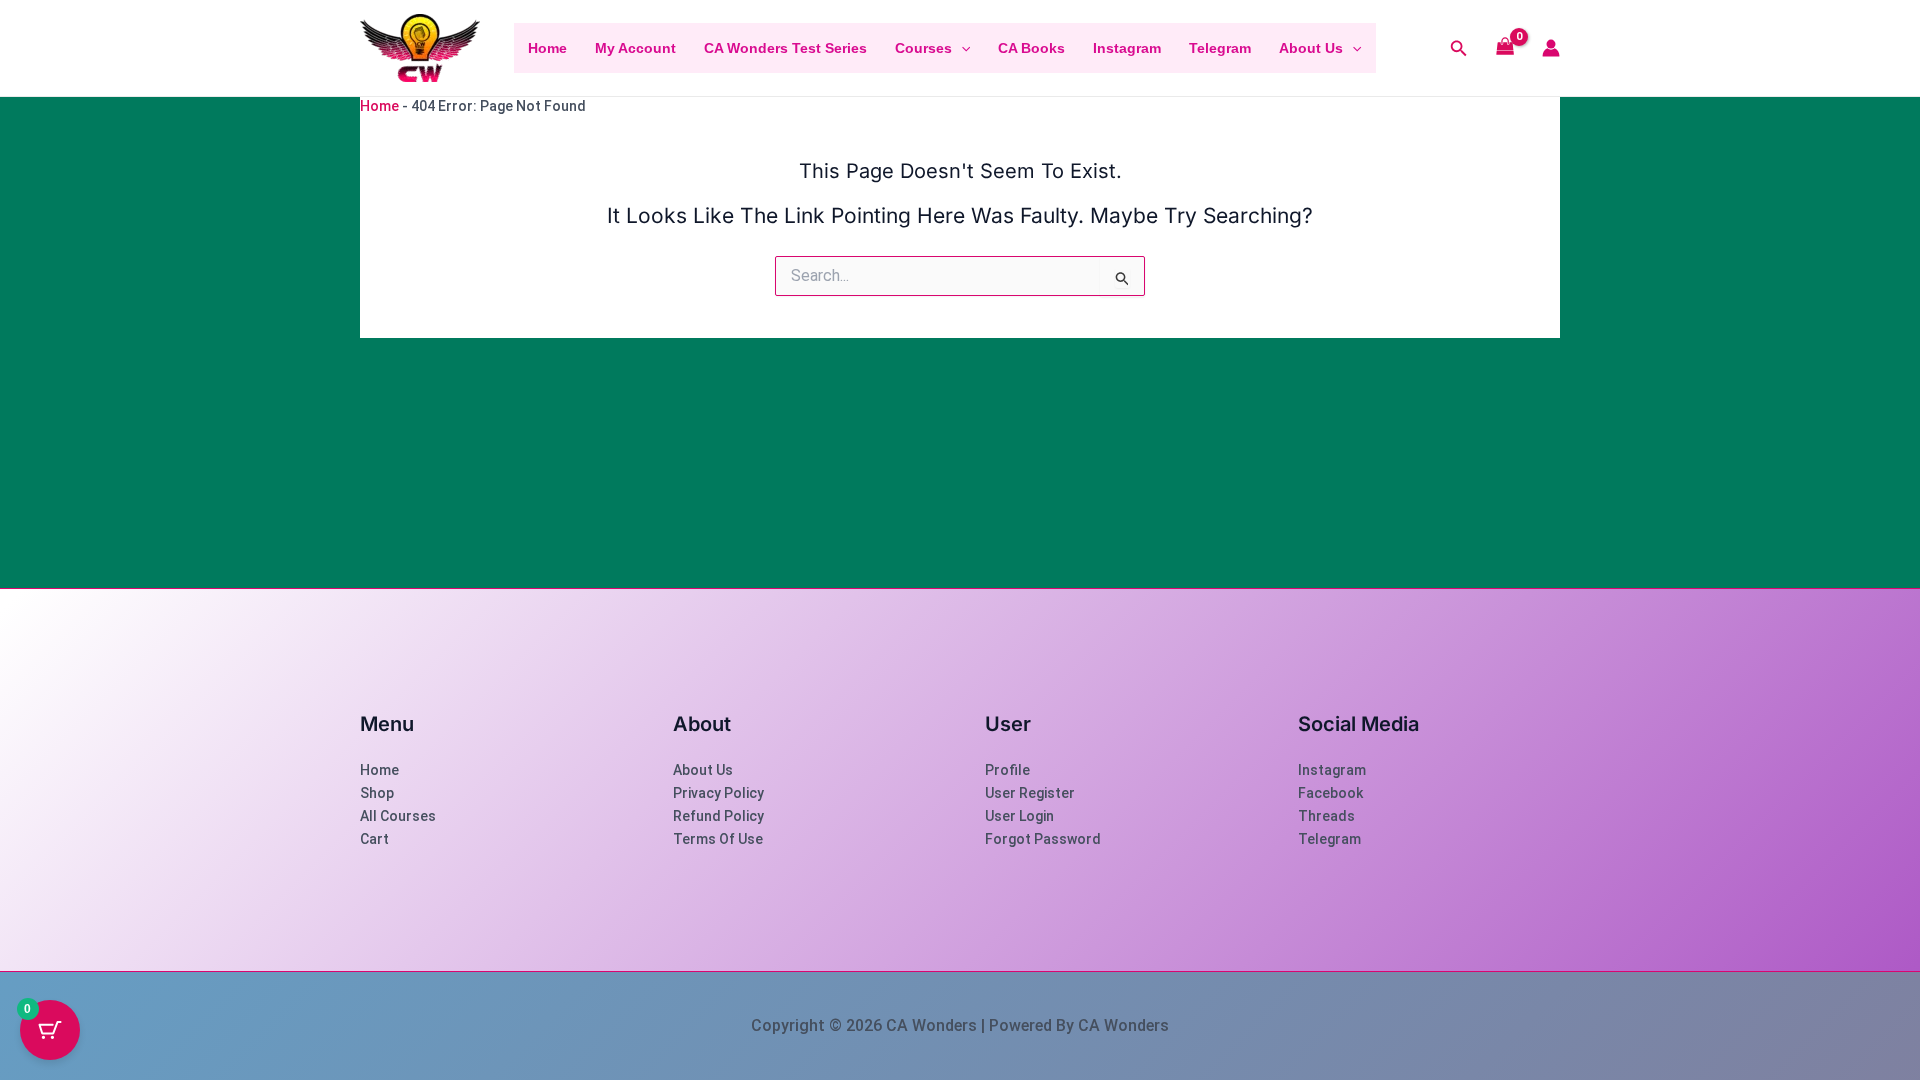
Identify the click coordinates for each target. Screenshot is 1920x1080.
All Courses (398, 816)
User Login (1019, 816)
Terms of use (718, 839)
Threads (1326, 816)
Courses (923, 48)
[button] (961, 48)
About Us (1311, 48)
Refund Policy (718, 816)
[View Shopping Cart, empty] (1505, 48)
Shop (377, 793)
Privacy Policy (718, 793)
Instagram (1127, 48)
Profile (1007, 770)
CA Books (1031, 48)
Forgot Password (1043, 839)
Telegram (1220, 48)
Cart (374, 839)
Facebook (1330, 793)
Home (547, 48)
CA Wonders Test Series (785, 48)
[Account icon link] (1551, 48)
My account (635, 48)
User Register (1030, 793)
